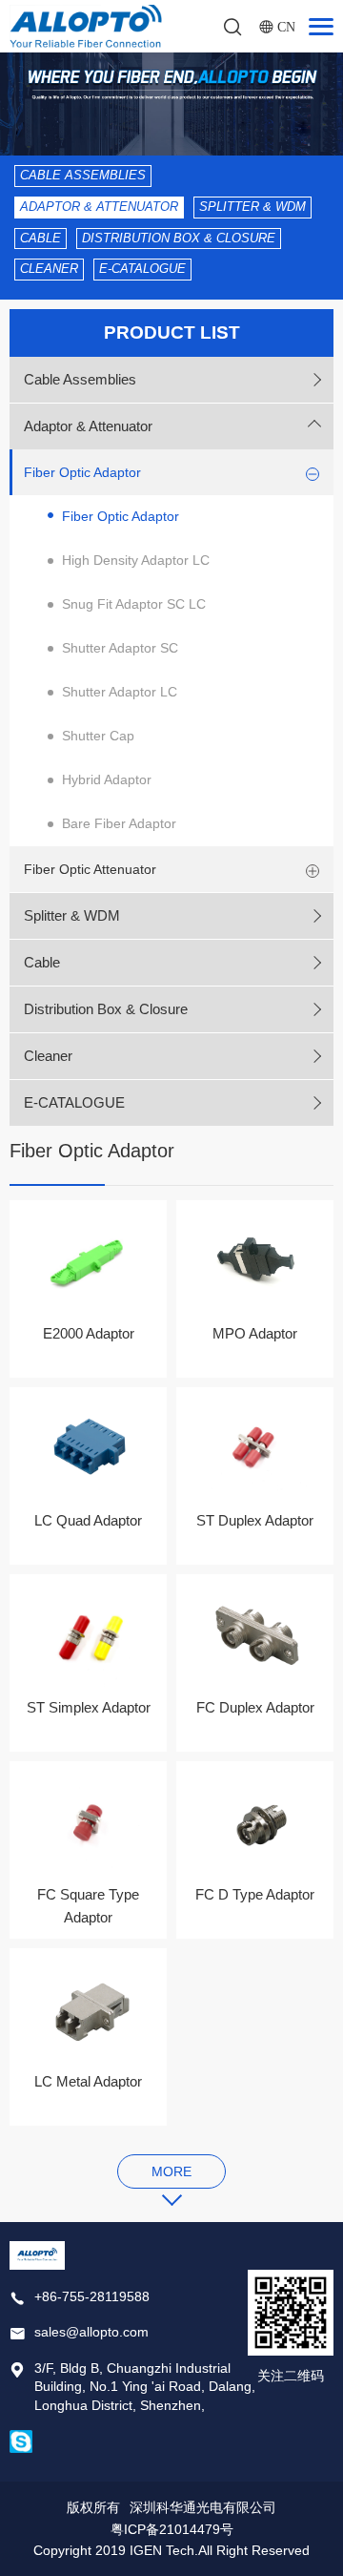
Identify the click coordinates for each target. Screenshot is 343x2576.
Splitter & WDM (252, 207)
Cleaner (49, 269)
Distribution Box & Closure (179, 238)
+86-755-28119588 (92, 2296)
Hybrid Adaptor (107, 779)
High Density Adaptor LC (136, 560)
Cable (40, 238)
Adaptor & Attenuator (99, 207)
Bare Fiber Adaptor (119, 823)
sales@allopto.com (91, 2332)
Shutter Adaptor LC (120, 692)
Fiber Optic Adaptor (82, 472)
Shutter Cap (98, 736)
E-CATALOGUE (142, 269)
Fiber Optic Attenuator (90, 869)
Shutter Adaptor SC (120, 648)
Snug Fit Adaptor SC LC (134, 604)
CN (286, 27)
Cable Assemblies (83, 175)
